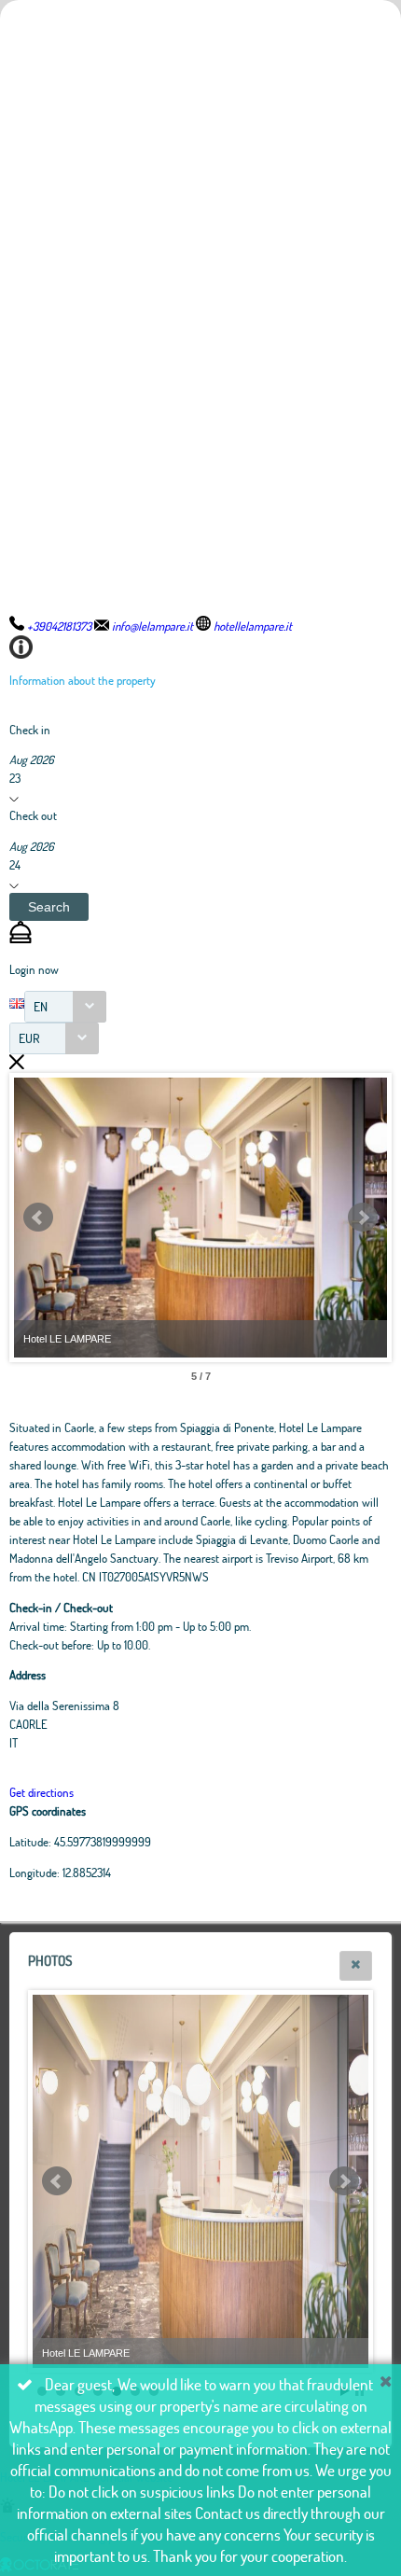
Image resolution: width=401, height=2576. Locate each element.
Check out (33, 815)
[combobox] (65, 1007)
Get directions (41, 1792)
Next (363, 1218)
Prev (38, 1218)
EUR (29, 1038)
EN (41, 1006)
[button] (49, 907)
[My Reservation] (21, 939)
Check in (30, 730)
